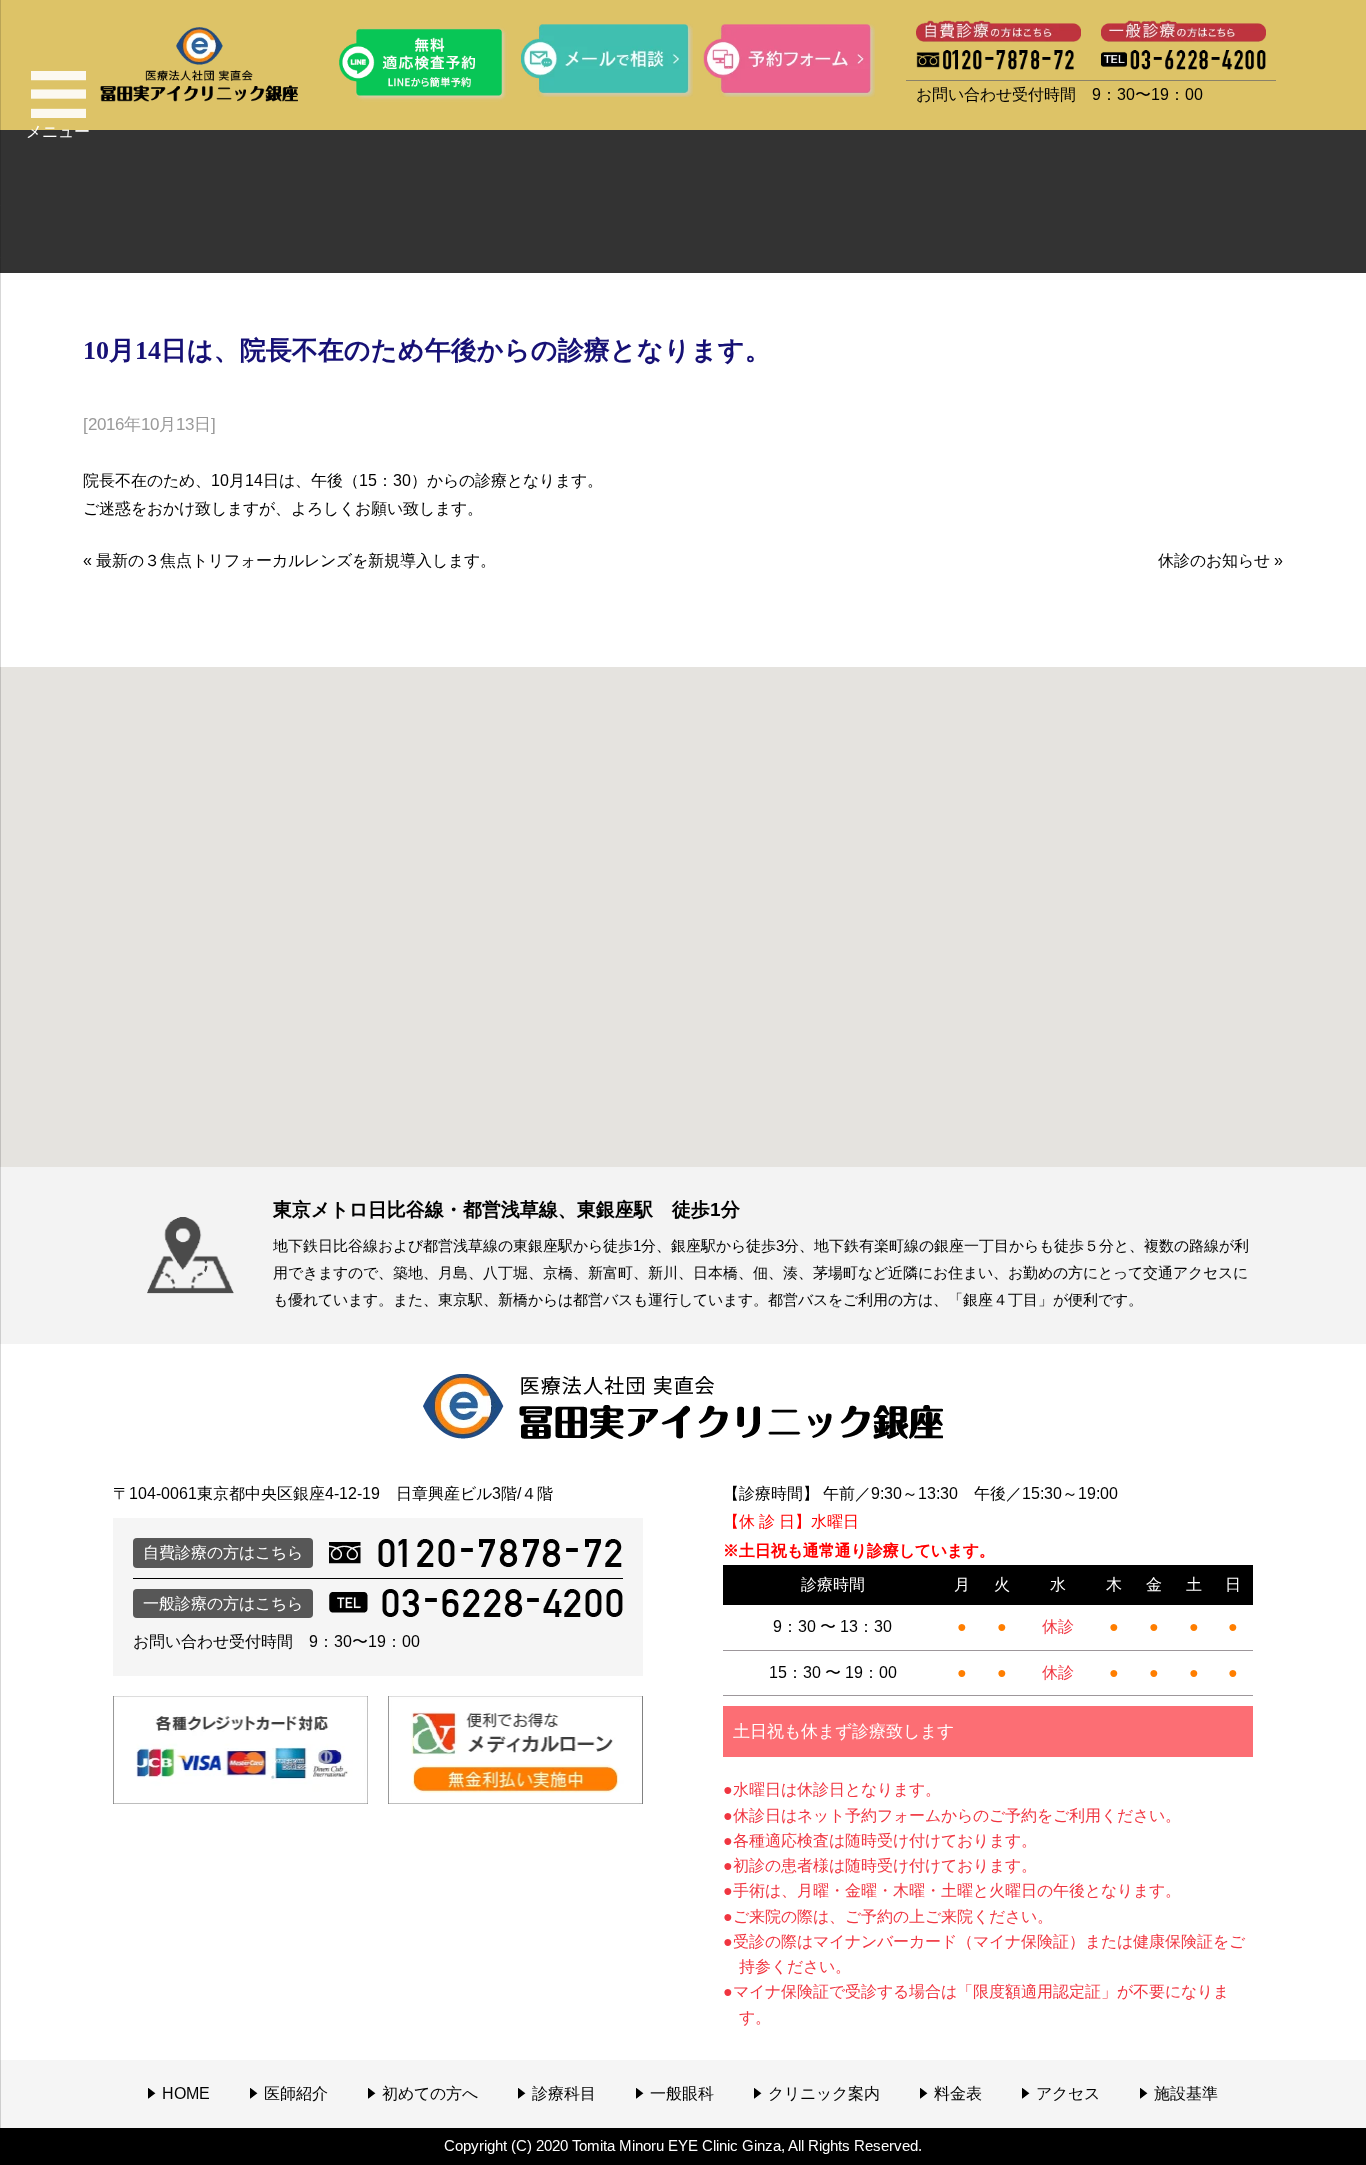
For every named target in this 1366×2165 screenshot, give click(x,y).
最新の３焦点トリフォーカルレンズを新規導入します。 (296, 560)
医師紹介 (296, 2093)
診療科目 (564, 2093)
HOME (186, 2093)
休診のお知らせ (1214, 560)
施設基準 (1186, 2093)
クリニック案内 (824, 2093)
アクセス (1068, 2093)
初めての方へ (430, 2093)
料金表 (958, 2093)
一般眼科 (682, 2093)
